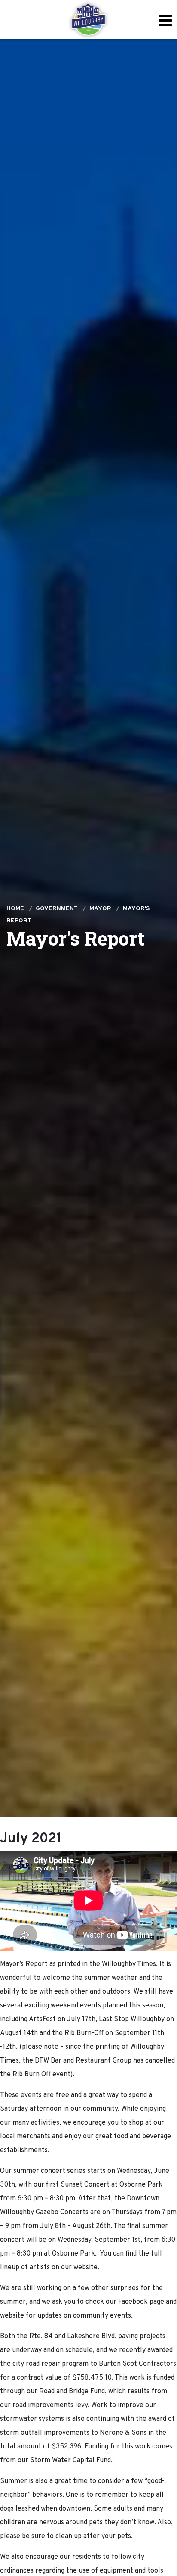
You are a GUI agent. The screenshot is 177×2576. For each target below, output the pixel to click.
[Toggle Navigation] (165, 20)
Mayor (100, 909)
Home (15, 909)
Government (57, 909)
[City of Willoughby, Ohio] (88, 20)
